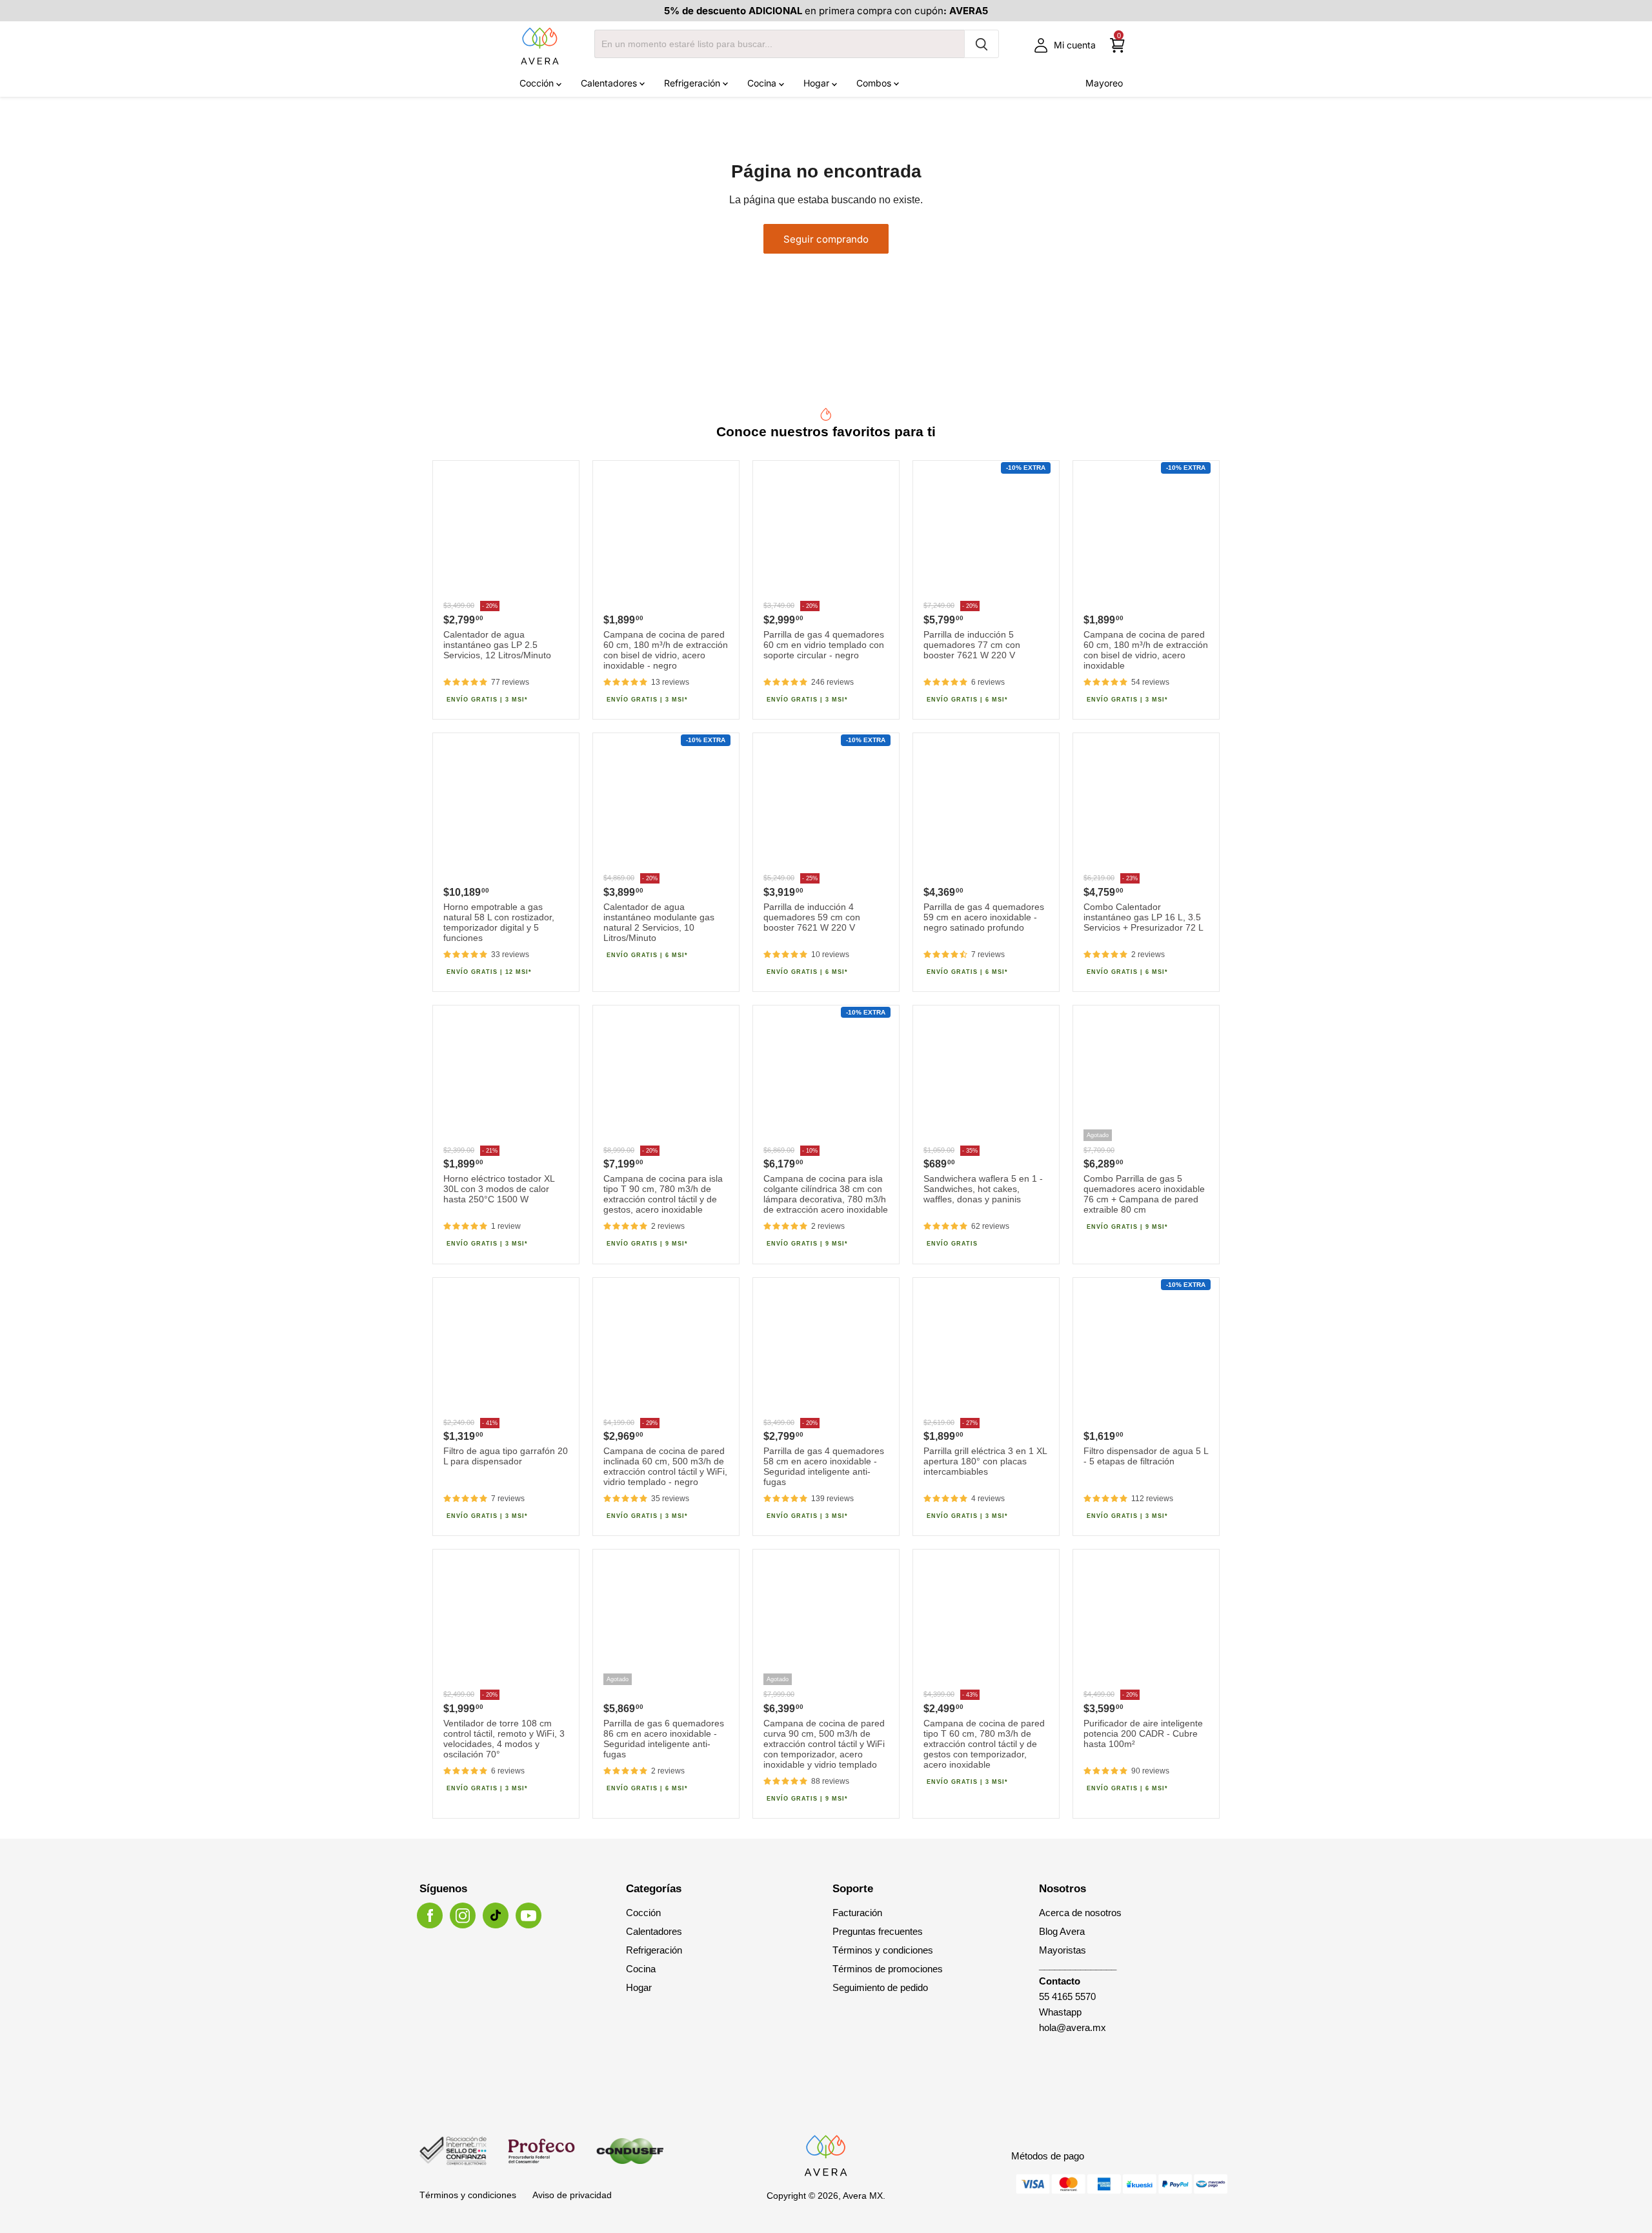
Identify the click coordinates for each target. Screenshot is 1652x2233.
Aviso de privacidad (572, 2195)
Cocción (538, 83)
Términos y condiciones (883, 1950)
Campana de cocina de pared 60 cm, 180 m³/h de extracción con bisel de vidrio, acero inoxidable (1146, 650)
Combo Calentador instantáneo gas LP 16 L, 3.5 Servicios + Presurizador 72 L (1143, 917)
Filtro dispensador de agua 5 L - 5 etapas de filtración (1146, 1456)
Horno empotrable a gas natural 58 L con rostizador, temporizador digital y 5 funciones (499, 922)
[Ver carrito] (1117, 45)
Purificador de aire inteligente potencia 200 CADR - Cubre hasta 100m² (1143, 1733)
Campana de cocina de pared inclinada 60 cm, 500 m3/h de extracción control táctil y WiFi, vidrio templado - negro (665, 1466)
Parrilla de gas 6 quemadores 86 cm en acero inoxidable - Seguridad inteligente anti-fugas (664, 1739)
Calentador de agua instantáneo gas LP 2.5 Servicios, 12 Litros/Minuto (497, 645)
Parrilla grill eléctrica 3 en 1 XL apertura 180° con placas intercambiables (985, 1461)
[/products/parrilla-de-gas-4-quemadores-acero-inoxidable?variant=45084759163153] (826, 1351)
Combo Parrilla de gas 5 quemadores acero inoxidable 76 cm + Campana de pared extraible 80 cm (1144, 1194)
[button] (465, 682)
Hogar (818, 83)
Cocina (763, 83)
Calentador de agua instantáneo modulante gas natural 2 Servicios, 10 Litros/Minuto (659, 922)
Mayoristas (1063, 1950)
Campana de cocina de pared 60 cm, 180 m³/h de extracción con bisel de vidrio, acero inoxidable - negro (666, 650)
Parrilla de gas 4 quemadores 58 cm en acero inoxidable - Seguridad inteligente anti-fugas (824, 1466)
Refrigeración (693, 83)
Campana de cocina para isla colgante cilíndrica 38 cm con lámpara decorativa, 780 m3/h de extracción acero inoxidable (826, 1194)
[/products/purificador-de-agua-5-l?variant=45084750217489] (1146, 1351)
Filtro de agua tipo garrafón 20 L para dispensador (506, 1456)
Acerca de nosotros (1080, 1913)
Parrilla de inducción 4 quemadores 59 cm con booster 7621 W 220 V (812, 917)
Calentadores (610, 83)
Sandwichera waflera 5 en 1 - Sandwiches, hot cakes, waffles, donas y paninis (983, 1189)
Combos (875, 83)
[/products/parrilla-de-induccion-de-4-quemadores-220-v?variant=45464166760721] (826, 806)
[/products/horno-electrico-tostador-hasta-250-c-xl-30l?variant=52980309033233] (506, 1078)
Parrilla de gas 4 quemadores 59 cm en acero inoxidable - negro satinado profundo (984, 917)
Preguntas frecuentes (878, 1931)
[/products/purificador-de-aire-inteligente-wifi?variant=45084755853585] (1146, 1622)
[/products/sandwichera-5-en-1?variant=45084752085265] (986, 1078)
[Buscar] (982, 44)
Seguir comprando (826, 239)
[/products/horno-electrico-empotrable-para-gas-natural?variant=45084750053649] (506, 806)
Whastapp (1060, 2012)
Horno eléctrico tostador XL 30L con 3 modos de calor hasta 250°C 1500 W (499, 1189)
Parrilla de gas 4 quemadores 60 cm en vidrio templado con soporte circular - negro (824, 645)
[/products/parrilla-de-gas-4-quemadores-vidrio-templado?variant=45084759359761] (826, 534)
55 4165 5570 (1067, 1996)
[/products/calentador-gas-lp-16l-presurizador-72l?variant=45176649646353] (1146, 806)
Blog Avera (1062, 1931)
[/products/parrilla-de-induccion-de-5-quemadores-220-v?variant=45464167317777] (986, 534)
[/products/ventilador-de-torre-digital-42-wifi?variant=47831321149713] (506, 1622)
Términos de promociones (888, 1969)
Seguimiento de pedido (880, 1987)
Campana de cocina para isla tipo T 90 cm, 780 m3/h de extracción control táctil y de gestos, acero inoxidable (663, 1194)
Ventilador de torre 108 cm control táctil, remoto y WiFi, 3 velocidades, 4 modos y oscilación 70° (504, 1739)
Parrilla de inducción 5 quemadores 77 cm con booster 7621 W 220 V (972, 645)
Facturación (857, 1913)
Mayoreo (1104, 83)
